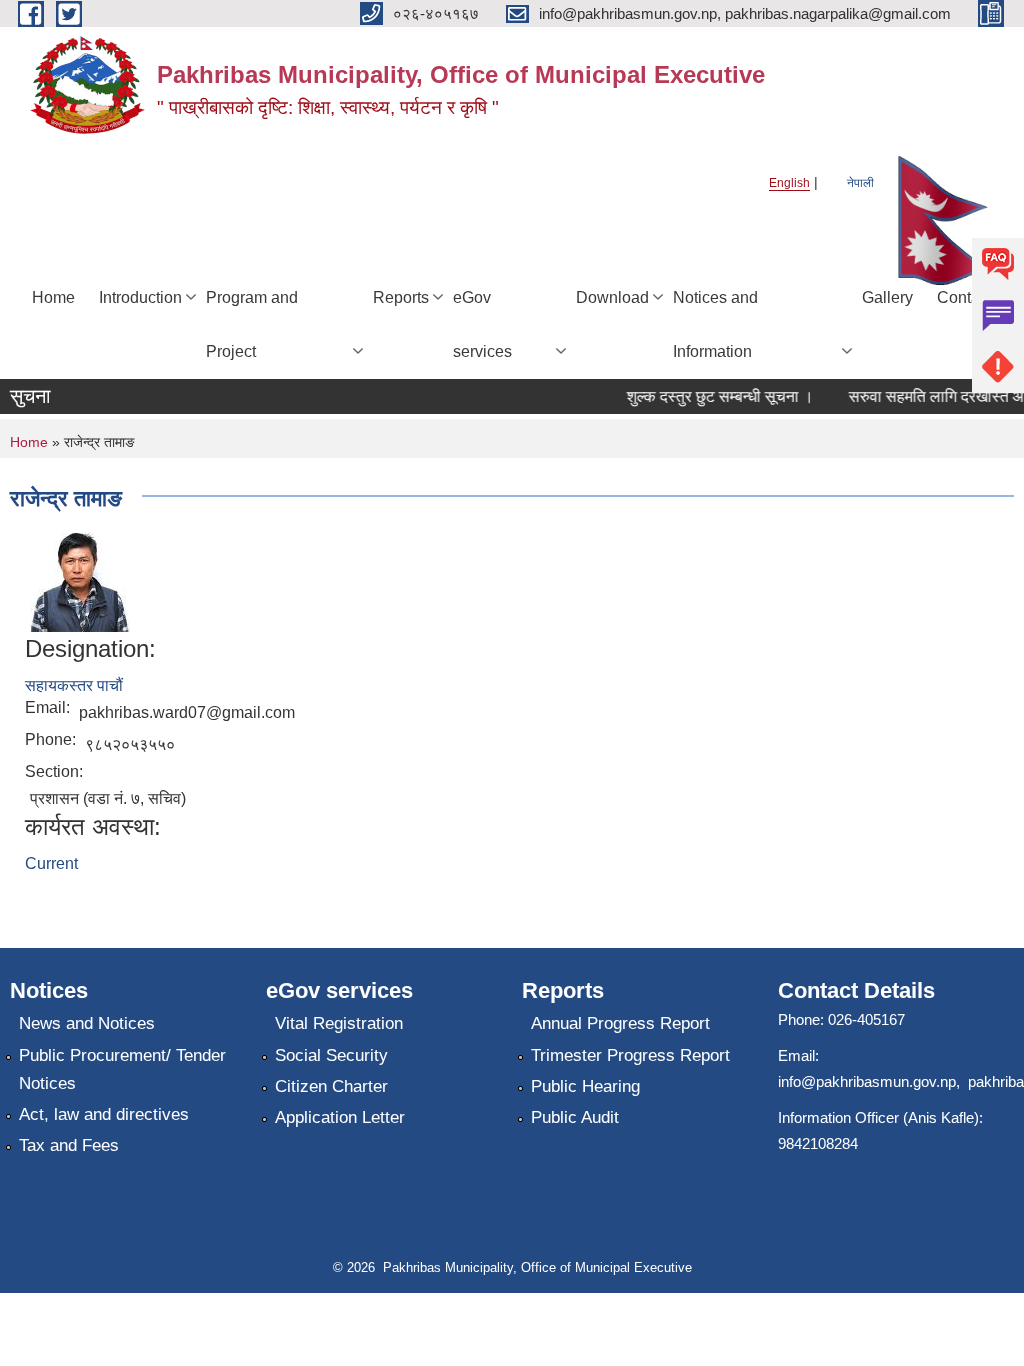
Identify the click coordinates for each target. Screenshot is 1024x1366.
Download (612, 297)
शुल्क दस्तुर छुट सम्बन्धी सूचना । (711, 396)
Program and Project (252, 324)
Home (53, 297)
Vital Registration (339, 1023)
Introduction (140, 297)
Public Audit (575, 1117)
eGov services (482, 324)
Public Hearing (585, 1086)
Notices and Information (715, 324)
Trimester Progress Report (630, 1055)
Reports (401, 297)
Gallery (887, 297)
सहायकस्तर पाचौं (74, 685)
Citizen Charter (331, 1086)
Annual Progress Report (620, 1023)
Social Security (331, 1055)
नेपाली (860, 183)
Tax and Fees (69, 1145)
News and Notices (87, 1023)
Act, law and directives (104, 1114)
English (789, 183)
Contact (964, 297)
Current (51, 863)
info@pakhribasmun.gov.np (867, 1081)
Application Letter (340, 1117)
